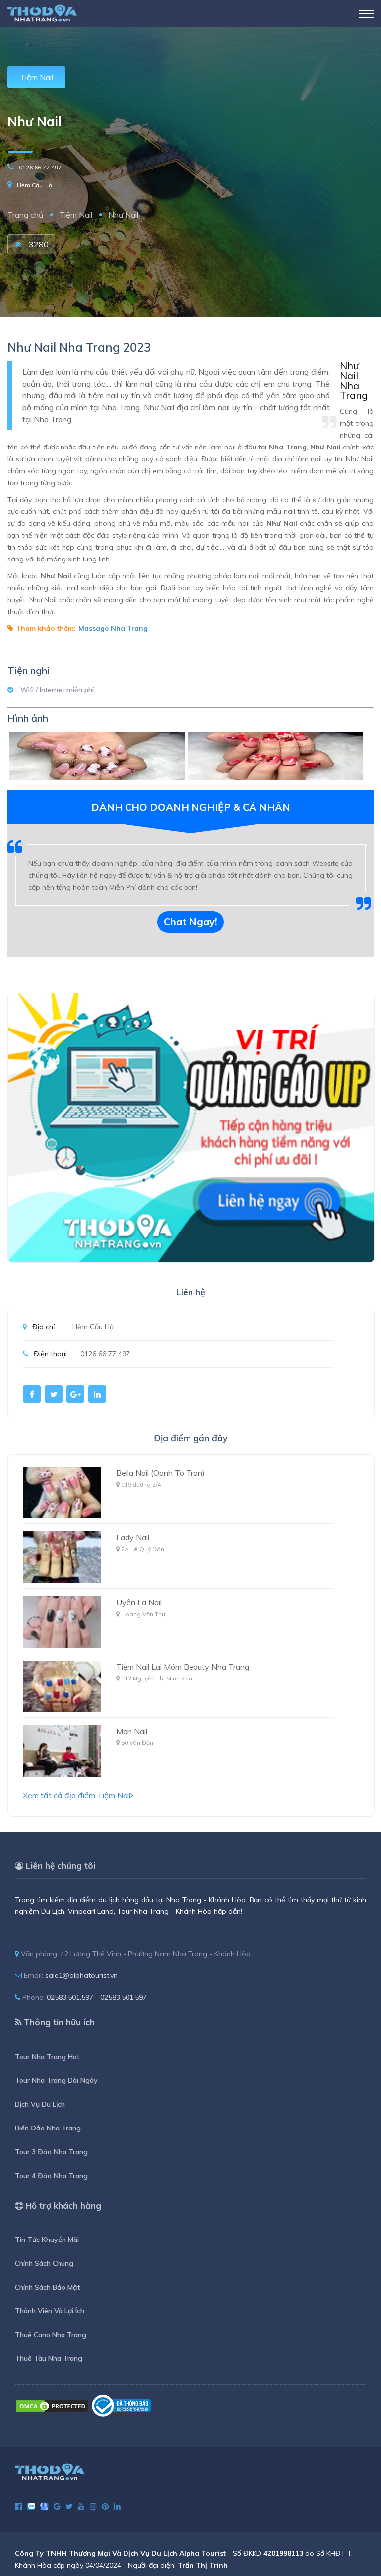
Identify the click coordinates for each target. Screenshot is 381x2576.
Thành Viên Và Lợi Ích (50, 2311)
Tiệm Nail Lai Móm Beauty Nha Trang (183, 1667)
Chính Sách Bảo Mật (47, 2287)
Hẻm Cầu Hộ (34, 185)
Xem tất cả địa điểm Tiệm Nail (77, 1795)
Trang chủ (25, 215)
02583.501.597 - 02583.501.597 (97, 1997)
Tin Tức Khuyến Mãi (47, 2240)
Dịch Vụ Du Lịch (40, 2104)
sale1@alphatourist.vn (81, 1975)
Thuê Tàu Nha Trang (49, 2358)
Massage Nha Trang (113, 628)
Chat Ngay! (190, 922)
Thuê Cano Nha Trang (51, 2335)
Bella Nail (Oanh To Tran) (160, 1473)
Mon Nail (132, 1731)
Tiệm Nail (36, 77)
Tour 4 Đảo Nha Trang (51, 2176)
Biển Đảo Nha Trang (48, 2128)
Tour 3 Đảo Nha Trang (51, 2152)
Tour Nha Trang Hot (47, 2057)
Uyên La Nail (139, 1602)
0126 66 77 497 (40, 167)
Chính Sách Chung (44, 2263)
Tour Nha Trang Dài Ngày (56, 2080)
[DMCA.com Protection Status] (52, 2405)
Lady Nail (133, 1537)
